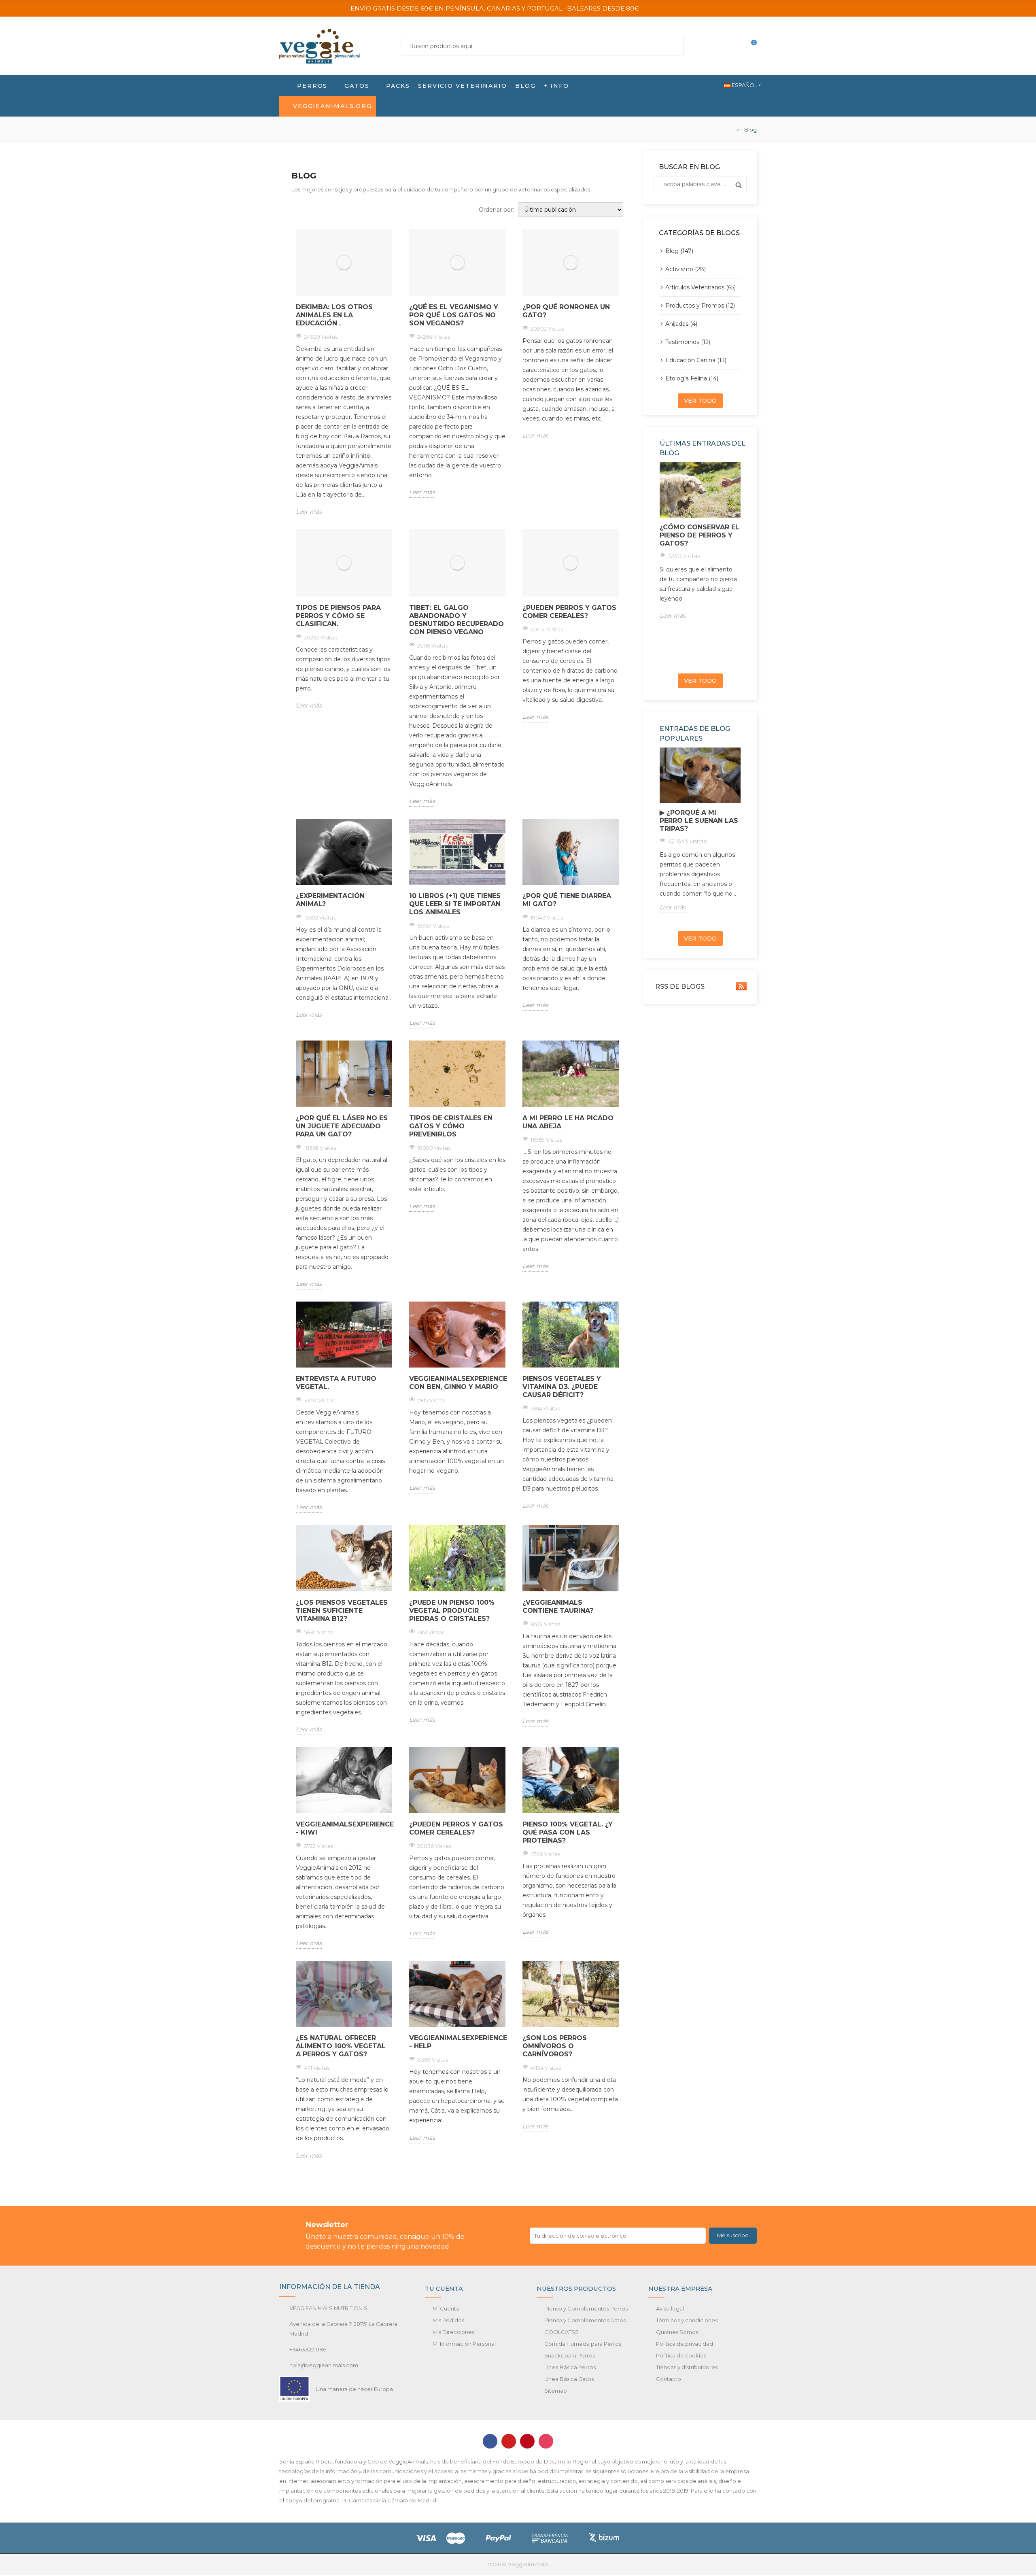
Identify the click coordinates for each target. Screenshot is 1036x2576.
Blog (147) (679, 251)
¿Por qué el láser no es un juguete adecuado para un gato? (342, 1126)
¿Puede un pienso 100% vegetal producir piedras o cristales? (452, 1611)
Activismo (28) (686, 269)
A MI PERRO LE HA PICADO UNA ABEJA (568, 1122)
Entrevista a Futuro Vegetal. (336, 1383)
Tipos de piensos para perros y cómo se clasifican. (338, 616)
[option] (700, 542)
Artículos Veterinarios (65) (701, 287)
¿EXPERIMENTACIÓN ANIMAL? (330, 900)
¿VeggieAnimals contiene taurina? (558, 1607)
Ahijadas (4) (681, 324)
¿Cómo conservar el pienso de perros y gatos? (700, 535)
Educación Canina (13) (696, 360)
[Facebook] (490, 2441)
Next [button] (743, 565)
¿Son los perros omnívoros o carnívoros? (555, 2046)
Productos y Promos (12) (700, 306)
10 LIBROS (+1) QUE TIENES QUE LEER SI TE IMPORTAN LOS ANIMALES (455, 904)
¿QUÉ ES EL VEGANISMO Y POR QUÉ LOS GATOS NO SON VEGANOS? (454, 315)
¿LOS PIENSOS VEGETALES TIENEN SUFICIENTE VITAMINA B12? (342, 1611)
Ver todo (700, 401)
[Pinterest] (527, 2441)
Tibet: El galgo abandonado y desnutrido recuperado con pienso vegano (456, 620)
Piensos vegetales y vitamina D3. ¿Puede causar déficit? (562, 1387)
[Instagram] (546, 2441)
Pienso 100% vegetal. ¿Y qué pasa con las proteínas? (568, 1832)
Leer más (309, 512)
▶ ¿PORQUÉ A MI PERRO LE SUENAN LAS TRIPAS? (699, 821)
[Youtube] (509, 2441)
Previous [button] (657, 565)
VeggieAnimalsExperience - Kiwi (344, 1828)
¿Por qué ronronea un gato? (566, 311)
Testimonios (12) (688, 342)
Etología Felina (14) (692, 378)
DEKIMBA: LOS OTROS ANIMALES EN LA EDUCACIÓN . (334, 315)
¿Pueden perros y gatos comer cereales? (569, 612)
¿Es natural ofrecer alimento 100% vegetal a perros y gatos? (341, 2046)
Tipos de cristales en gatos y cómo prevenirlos (451, 1126)
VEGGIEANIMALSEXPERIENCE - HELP (457, 2042)
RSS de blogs (679, 986)
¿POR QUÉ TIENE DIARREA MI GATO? (567, 900)
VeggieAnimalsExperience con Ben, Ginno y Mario (457, 1383)
